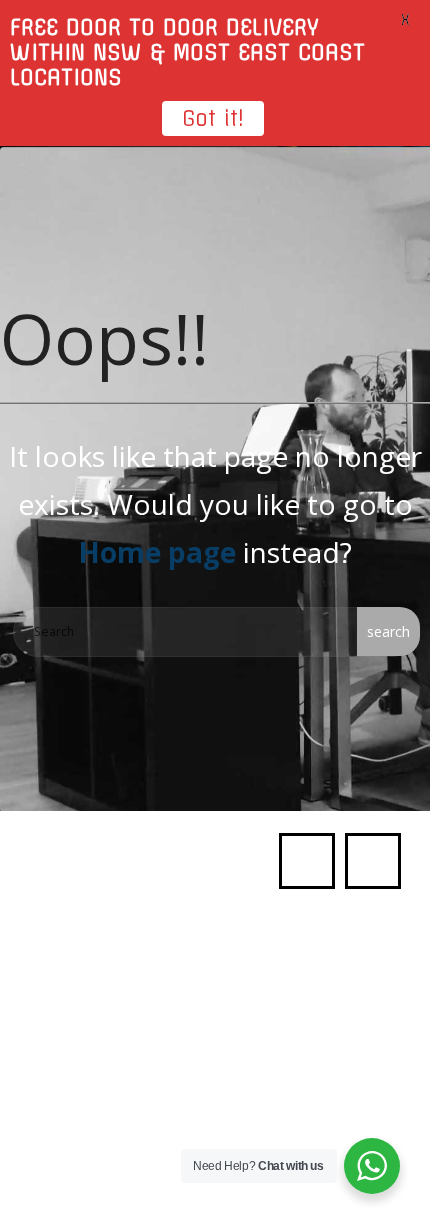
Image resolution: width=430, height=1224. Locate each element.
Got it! (213, 118)
